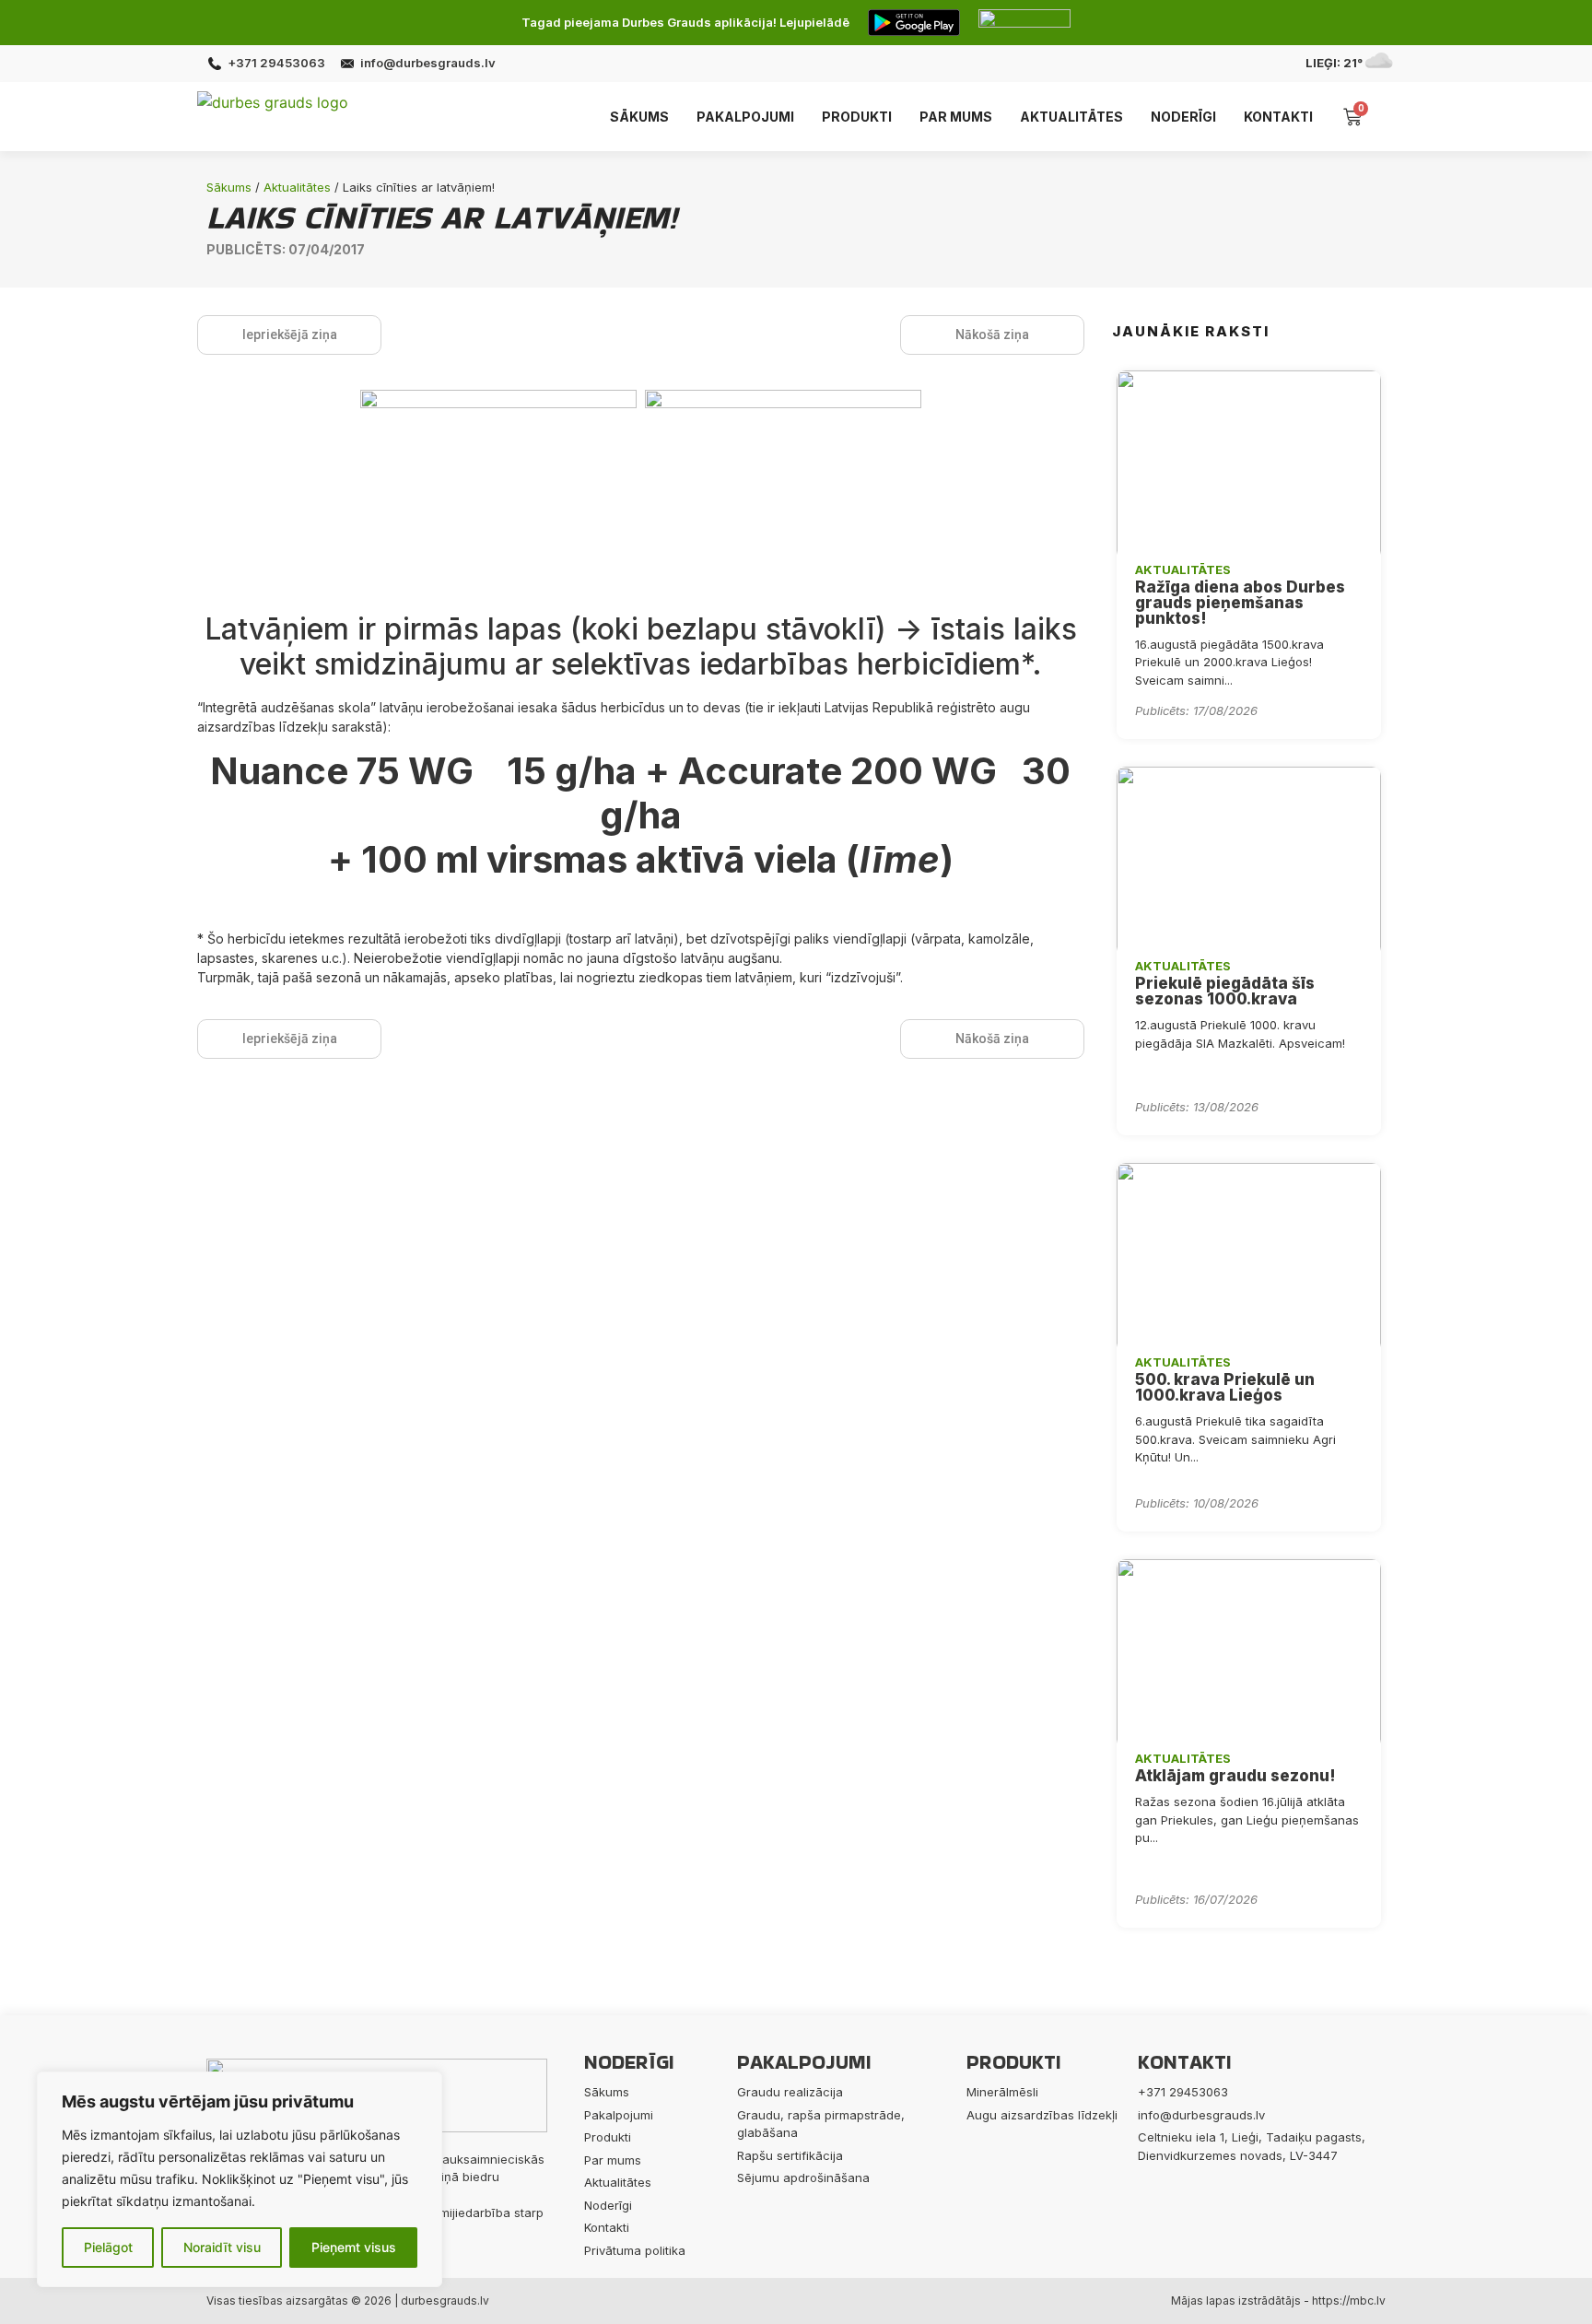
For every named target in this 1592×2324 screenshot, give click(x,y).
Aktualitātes (1071, 117)
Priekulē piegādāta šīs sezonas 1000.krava (1225, 991)
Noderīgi (1183, 117)
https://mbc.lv (1349, 2301)
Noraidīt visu (222, 2247)
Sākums (639, 117)
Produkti (857, 117)
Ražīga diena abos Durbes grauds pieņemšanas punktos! (1240, 603)
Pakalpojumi (745, 117)
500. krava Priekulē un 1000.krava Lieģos (1225, 1387)
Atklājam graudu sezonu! (1235, 1776)
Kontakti (1278, 117)
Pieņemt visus (354, 2247)
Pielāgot (108, 2247)
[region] (240, 2179)
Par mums (956, 117)
